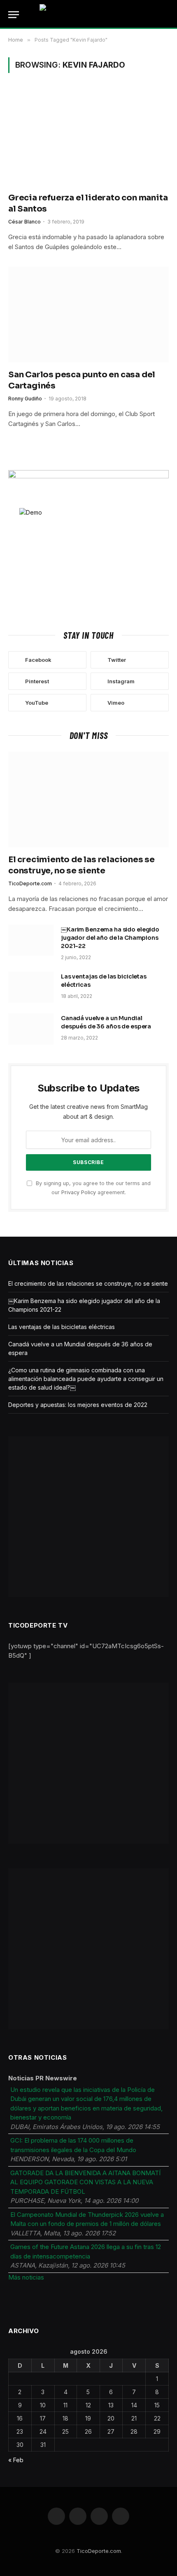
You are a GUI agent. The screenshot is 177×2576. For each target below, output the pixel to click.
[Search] (168, 15)
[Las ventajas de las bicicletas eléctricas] (31, 987)
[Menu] (14, 15)
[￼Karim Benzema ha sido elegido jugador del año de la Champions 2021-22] (31, 940)
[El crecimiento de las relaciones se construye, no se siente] (88, 800)
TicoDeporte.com (99, 2551)
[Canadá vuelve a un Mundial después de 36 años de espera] (31, 1029)
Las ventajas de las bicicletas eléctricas (62, 1327)
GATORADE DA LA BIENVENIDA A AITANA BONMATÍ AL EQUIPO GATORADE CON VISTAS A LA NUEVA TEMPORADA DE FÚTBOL (85, 2182)
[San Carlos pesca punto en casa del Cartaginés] (88, 315)
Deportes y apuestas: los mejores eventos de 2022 (78, 1405)
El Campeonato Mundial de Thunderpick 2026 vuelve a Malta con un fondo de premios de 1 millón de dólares (87, 2219)
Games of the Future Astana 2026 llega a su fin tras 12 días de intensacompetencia (86, 2251)
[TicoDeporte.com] (89, 14)
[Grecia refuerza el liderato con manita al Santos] (88, 137)
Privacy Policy (79, 1192)
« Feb (16, 2460)
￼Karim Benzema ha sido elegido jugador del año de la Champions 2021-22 (110, 938)
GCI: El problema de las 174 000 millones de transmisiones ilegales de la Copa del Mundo (73, 2145)
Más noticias (26, 2277)
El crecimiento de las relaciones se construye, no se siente (88, 1283)
